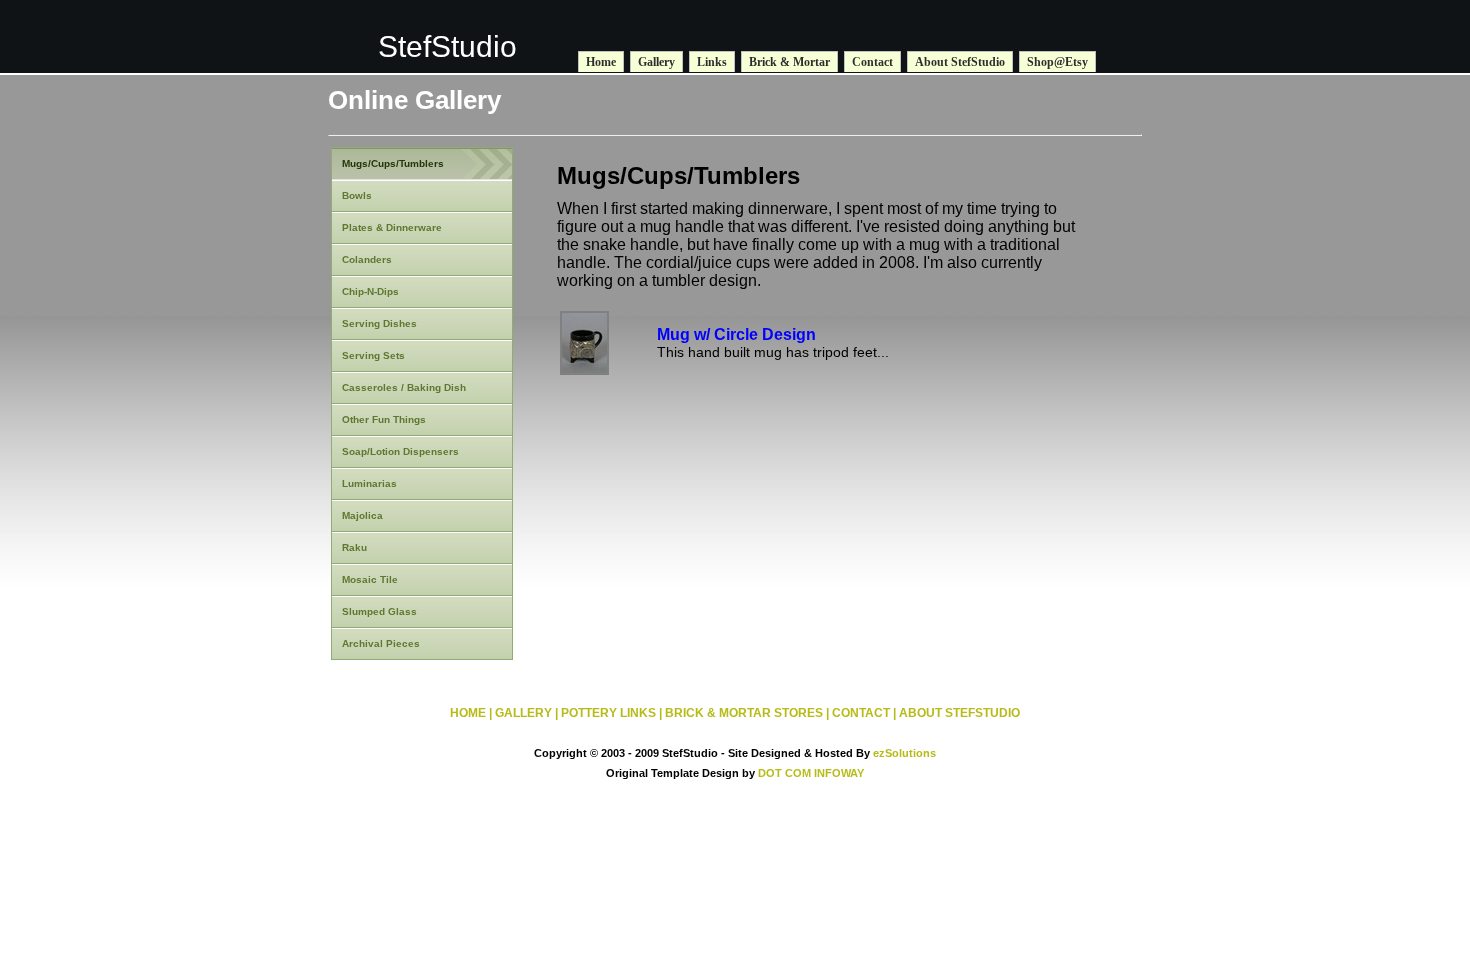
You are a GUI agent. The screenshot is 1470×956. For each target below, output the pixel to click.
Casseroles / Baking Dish (404, 387)
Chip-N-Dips (370, 291)
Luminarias (369, 483)
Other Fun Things (384, 419)
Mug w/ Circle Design (736, 334)
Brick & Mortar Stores (744, 713)
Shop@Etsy (1057, 62)
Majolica (362, 515)
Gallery (656, 62)
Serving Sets (373, 355)
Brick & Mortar (789, 62)
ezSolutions (904, 753)
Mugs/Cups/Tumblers (393, 163)
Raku (354, 547)
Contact (872, 62)
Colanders (367, 259)
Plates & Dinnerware (392, 227)
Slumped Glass (379, 611)
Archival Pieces (381, 643)
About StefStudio (960, 62)
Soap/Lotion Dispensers (400, 451)
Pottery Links (608, 713)
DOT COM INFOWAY (811, 773)
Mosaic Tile (370, 579)
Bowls (357, 195)
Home (601, 62)
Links (712, 62)
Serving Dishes (379, 323)
